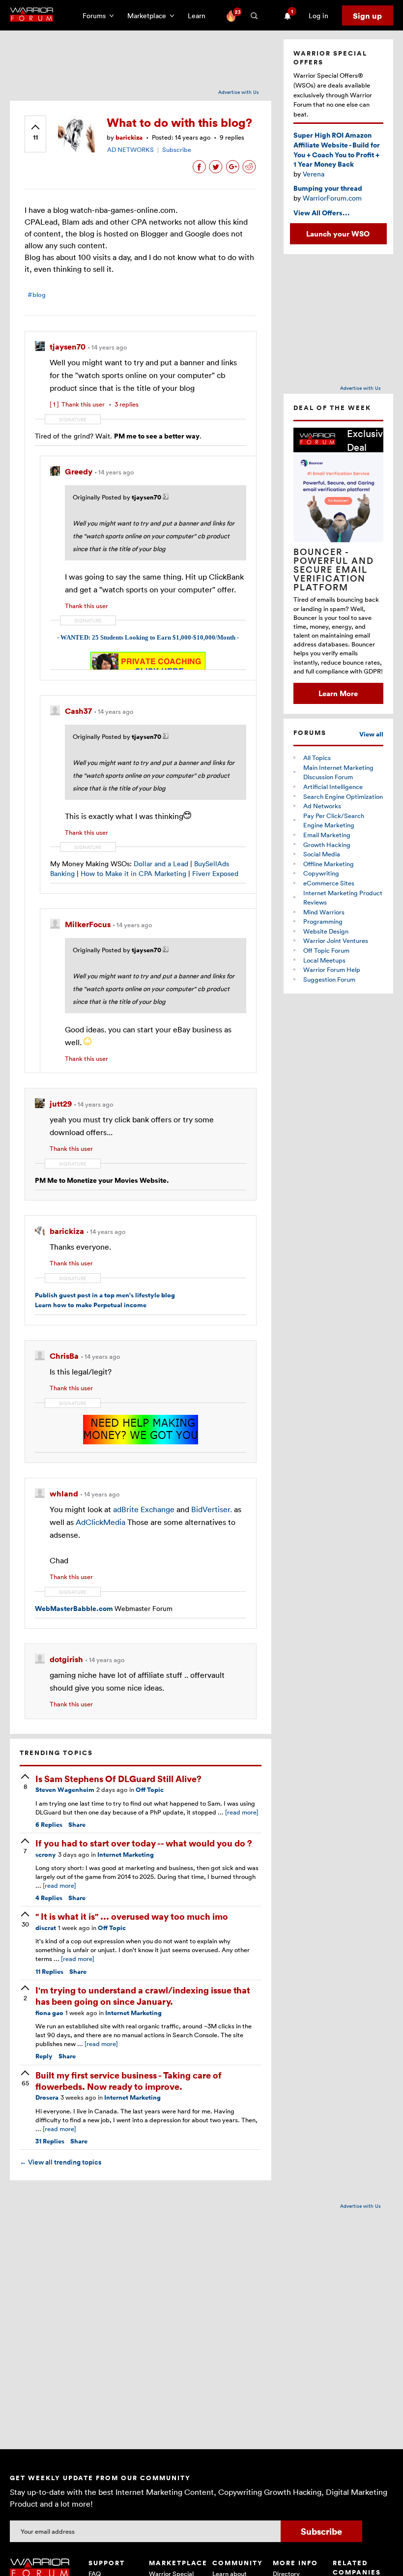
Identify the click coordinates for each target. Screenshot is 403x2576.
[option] (338, 566)
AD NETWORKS (130, 149)
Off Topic (150, 1790)
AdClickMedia (101, 1522)
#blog (37, 295)
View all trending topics (60, 2162)
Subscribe (177, 149)
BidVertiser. (212, 1509)
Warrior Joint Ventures (336, 940)
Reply (44, 2056)
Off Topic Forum (326, 950)
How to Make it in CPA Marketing (133, 873)
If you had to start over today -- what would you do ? (144, 1843)
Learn (200, 15)
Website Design (326, 931)
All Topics (317, 758)
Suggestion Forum (329, 979)
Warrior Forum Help (332, 969)
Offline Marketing (329, 864)
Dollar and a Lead (161, 864)
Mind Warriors (324, 912)
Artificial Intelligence (333, 787)
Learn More (338, 693)
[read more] (242, 1812)
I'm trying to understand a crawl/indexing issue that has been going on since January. (143, 1995)
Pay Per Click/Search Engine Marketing (334, 820)
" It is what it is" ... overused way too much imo (132, 1916)
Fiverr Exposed (215, 873)
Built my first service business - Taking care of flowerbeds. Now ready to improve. (129, 2080)
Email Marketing (327, 835)
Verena (314, 174)
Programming (323, 921)
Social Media (322, 854)
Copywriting (321, 873)
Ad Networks (322, 806)
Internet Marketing (126, 1855)
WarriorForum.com (332, 198)
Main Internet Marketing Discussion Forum (338, 772)
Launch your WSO (338, 234)
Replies (49, 1825)
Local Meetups (324, 960)
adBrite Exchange (144, 1509)
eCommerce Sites (329, 883)
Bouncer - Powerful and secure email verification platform (334, 569)
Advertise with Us (239, 92)
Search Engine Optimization (343, 796)
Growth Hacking (327, 845)
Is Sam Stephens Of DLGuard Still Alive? (118, 1778)
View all (371, 734)
